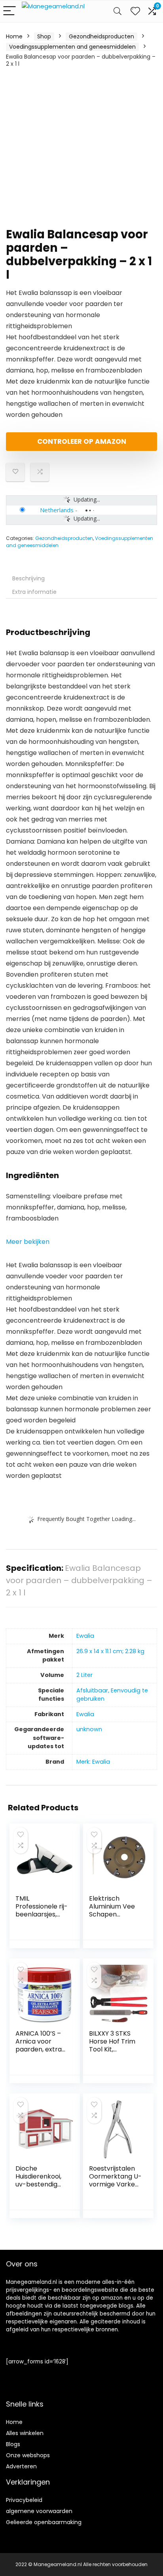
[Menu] (9, 11)
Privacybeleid (24, 2500)
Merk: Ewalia (93, 1762)
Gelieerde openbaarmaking (44, 2522)
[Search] (118, 11)
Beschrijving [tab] (28, 578)
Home (14, 36)
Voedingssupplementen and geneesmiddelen (72, 47)
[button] (28, 1242)
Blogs (13, 2444)
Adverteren (21, 2466)
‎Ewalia (85, 1636)
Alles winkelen (25, 2433)
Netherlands (57, 510)
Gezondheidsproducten (101, 36)
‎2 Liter (84, 1675)
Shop (44, 36)
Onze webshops (28, 2455)
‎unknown (89, 1729)
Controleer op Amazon (82, 441)
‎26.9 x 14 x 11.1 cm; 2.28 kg (110, 1651)
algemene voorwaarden (39, 2511)
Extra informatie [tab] (34, 592)
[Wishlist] (135, 11)
